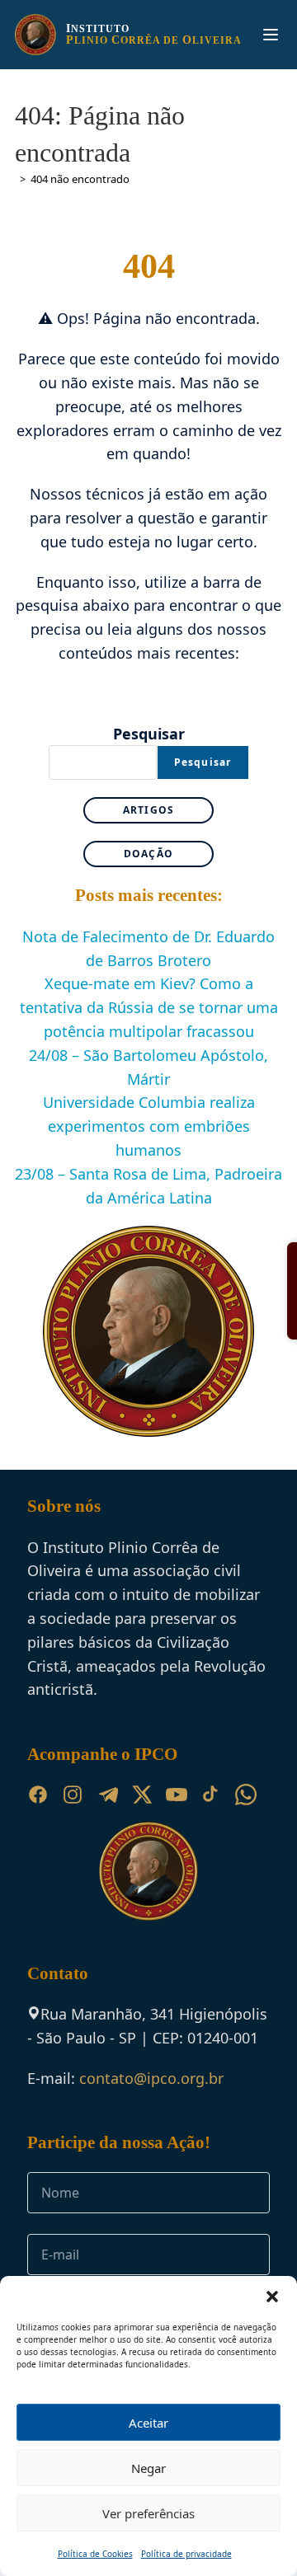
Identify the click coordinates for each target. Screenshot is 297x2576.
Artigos (148, 810)
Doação (148, 854)
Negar (148, 2468)
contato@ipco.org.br (151, 2078)
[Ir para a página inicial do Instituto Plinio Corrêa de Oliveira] (148, 1869)
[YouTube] (177, 1795)
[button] (272, 2297)
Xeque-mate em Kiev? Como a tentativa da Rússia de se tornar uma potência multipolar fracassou (149, 1007)
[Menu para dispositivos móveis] (271, 35)
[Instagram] (73, 1795)
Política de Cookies (95, 2554)
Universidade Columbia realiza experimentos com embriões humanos (149, 1126)
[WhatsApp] (246, 1795)
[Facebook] (38, 1795)
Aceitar (148, 2423)
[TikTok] (211, 1795)
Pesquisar (149, 734)
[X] (142, 1795)
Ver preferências (148, 2513)
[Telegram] (107, 1795)
